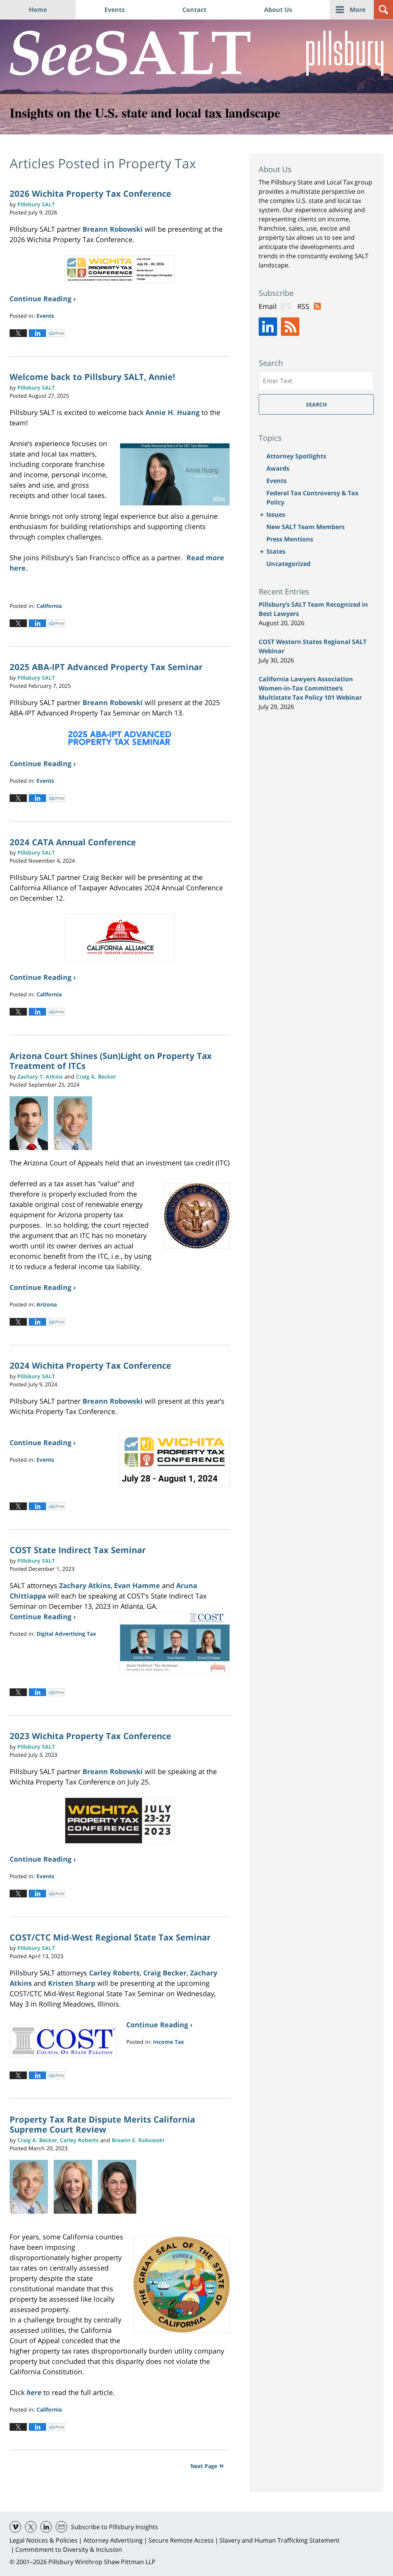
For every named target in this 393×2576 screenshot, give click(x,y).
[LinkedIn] (268, 327)
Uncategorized (288, 564)
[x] (31, 2527)
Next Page (204, 2466)
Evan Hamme (137, 1585)
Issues (276, 515)
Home (38, 10)
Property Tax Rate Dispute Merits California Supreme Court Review (102, 2124)
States (276, 551)
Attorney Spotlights (296, 456)
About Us (278, 10)
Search (316, 404)
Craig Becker (165, 1973)
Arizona (47, 1304)
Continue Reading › (43, 299)
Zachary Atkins (85, 1585)
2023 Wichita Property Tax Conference (90, 1736)
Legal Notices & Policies (44, 2540)
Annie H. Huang (173, 412)
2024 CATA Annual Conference (73, 842)
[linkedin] (46, 2527)
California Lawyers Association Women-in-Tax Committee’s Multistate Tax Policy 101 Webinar (310, 688)
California (49, 606)
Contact (194, 10)
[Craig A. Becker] (32, 2187)
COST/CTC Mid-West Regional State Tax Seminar (110, 1937)
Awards (278, 468)
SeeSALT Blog (130, 53)
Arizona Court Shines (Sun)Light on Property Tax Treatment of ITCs (111, 1061)
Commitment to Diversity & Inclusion (69, 2549)
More (357, 10)
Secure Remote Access (181, 2540)
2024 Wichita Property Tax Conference (90, 1365)
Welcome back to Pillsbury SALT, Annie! (92, 377)
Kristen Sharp (72, 1983)
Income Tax (168, 2042)
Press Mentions (290, 539)
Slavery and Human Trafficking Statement (280, 2540)
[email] (61, 2527)
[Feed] (290, 327)
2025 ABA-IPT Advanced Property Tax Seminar (106, 667)
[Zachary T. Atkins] (32, 1123)
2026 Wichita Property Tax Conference (90, 193)
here (34, 2392)
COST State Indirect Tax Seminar (78, 1550)
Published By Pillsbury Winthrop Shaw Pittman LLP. (345, 53)
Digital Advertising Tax (66, 1634)
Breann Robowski (113, 229)
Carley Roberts (114, 1973)
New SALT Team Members (305, 527)
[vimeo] (15, 2527)
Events (115, 10)
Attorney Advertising (113, 2540)
